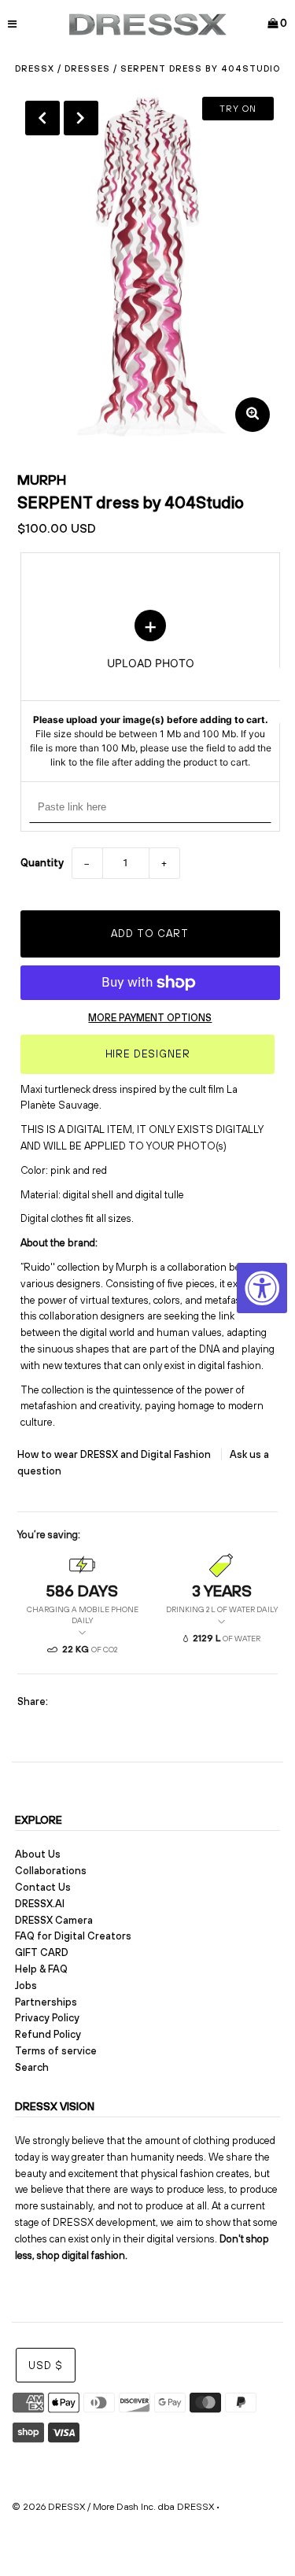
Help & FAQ (41, 1969)
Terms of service (56, 2051)
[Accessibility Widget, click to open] (262, 1288)
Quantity (42, 863)
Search (32, 2067)
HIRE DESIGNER (148, 1054)
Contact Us (43, 1887)
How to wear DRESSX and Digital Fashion (115, 1454)
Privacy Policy (47, 2018)
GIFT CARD (42, 1952)
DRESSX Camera (54, 1920)
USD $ (46, 2366)
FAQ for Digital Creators (73, 1936)
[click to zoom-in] (253, 415)
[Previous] (42, 118)
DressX (35, 68)
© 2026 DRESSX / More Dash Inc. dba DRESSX (113, 2507)
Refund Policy (48, 2034)
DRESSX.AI (40, 1904)
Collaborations (51, 1871)
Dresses (87, 68)
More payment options (150, 1018)
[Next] (81, 118)
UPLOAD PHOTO (150, 689)
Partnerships (46, 2002)
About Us (38, 1854)
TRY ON (238, 109)
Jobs (26, 1986)
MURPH (42, 480)
